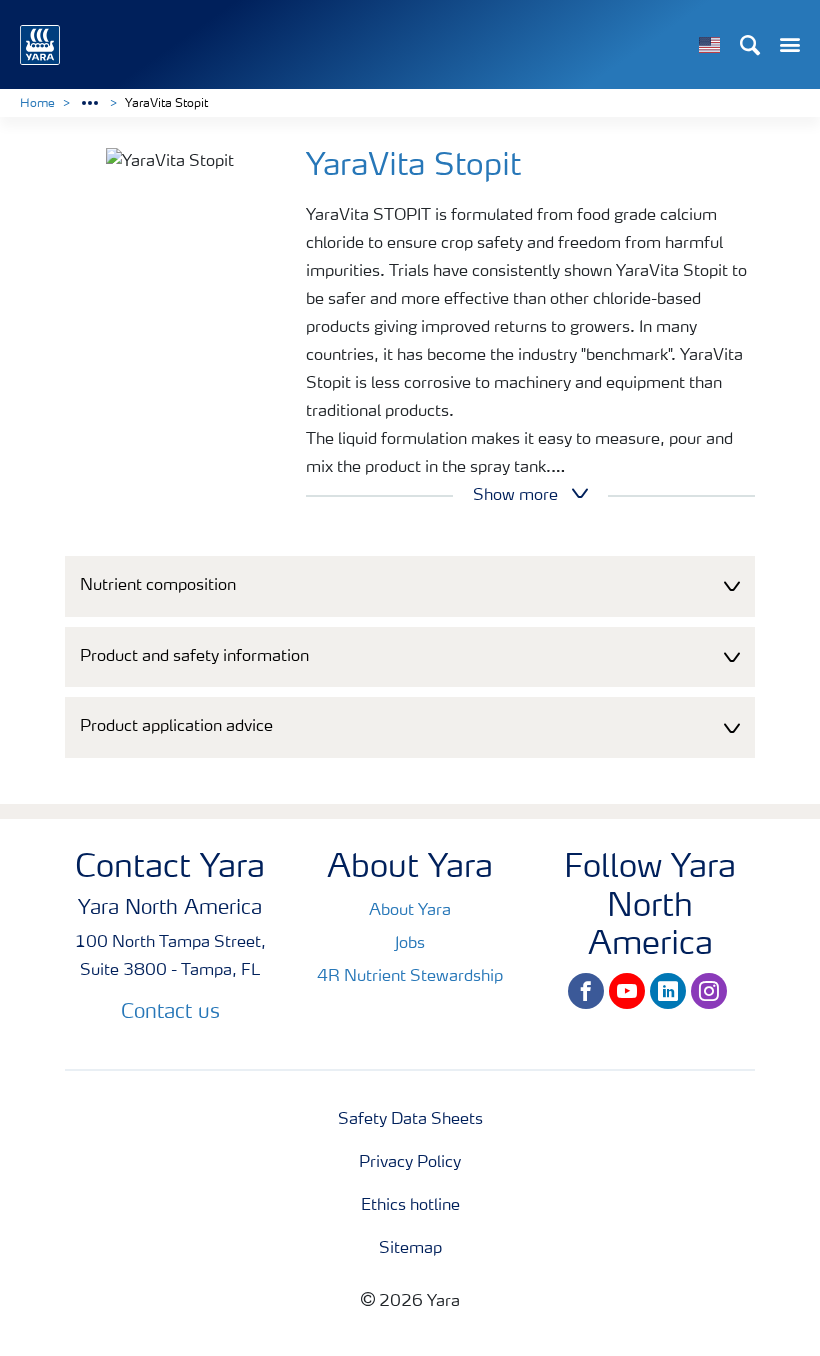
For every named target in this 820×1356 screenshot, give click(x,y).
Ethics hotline (410, 1206)
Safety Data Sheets (410, 1120)
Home (37, 104)
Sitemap (410, 1249)
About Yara (410, 911)
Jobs (410, 944)
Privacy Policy (410, 1163)
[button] (410, 586)
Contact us (170, 1013)
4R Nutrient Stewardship (410, 977)
